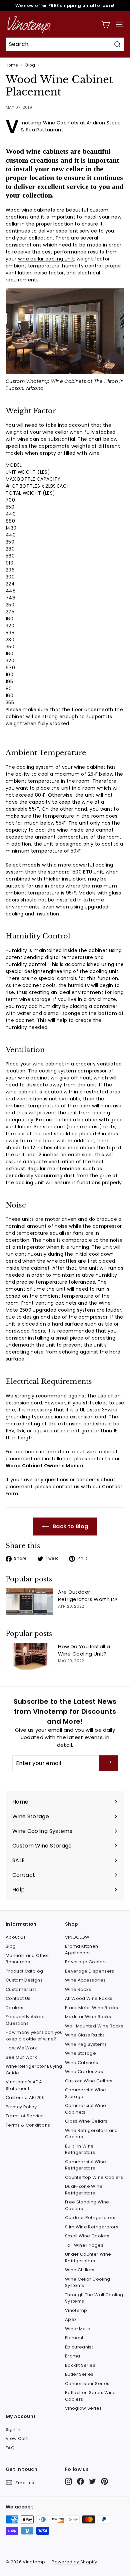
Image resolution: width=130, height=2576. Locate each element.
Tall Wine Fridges (84, 2245)
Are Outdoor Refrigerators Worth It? (88, 1596)
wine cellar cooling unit (46, 259)
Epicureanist (79, 2347)
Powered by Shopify (74, 2562)
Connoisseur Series (87, 2384)
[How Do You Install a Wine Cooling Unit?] (29, 1656)
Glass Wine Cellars (86, 2121)
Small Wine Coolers (87, 2236)
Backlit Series (80, 2365)
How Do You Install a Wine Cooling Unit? (84, 1650)
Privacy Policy (21, 2107)
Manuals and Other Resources (27, 1959)
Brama (73, 2356)
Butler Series (79, 2374)
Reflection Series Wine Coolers (90, 2396)
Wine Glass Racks (85, 2035)
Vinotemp (76, 2310)
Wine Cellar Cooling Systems (88, 2282)
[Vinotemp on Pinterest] (104, 2481)
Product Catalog (24, 1971)
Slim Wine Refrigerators (92, 2227)
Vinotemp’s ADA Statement (24, 2085)
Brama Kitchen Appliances (82, 1949)
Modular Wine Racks (88, 2017)
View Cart (17, 2438)
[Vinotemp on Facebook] (80, 2481)
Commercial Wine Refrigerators (85, 2165)
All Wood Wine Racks (89, 1998)
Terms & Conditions (28, 2125)
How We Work (21, 2048)
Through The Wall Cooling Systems (94, 2298)
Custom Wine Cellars (89, 2081)
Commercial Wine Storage (85, 2093)
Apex (71, 2319)
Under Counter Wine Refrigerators (88, 2257)
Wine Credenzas (84, 2072)
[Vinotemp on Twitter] (92, 2481)
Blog (30, 65)
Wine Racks (78, 1989)
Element (74, 2338)
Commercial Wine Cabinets (85, 2109)
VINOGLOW (77, 1937)
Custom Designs (24, 1980)
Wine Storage (80, 2053)
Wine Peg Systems (86, 2044)
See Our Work (21, 2057)
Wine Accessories (85, 1980)
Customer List (21, 1989)
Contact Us (18, 1998)
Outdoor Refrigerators (90, 2218)
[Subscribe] (108, 1763)
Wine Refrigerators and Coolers (91, 2134)
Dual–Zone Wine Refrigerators (84, 2190)
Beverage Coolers (86, 1962)
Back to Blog (70, 1526)
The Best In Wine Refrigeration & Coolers (65, 5)
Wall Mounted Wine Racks (94, 2026)
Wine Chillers (80, 2270)
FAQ (10, 2448)
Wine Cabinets (82, 2063)
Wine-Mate (78, 2329)
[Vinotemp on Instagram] (68, 2481)
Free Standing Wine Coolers (87, 2205)
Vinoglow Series (83, 2408)
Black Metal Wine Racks (92, 2008)
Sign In (13, 2429)
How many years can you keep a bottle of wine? (34, 2036)
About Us (16, 1937)
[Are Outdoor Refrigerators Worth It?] (29, 1602)
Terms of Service (25, 2116)
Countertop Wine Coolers (94, 2177)
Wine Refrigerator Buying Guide (34, 2070)
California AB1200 (25, 2097)
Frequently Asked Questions (25, 2020)
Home (12, 65)
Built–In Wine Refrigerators (80, 2149)
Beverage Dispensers (90, 1971)
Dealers (14, 2008)
